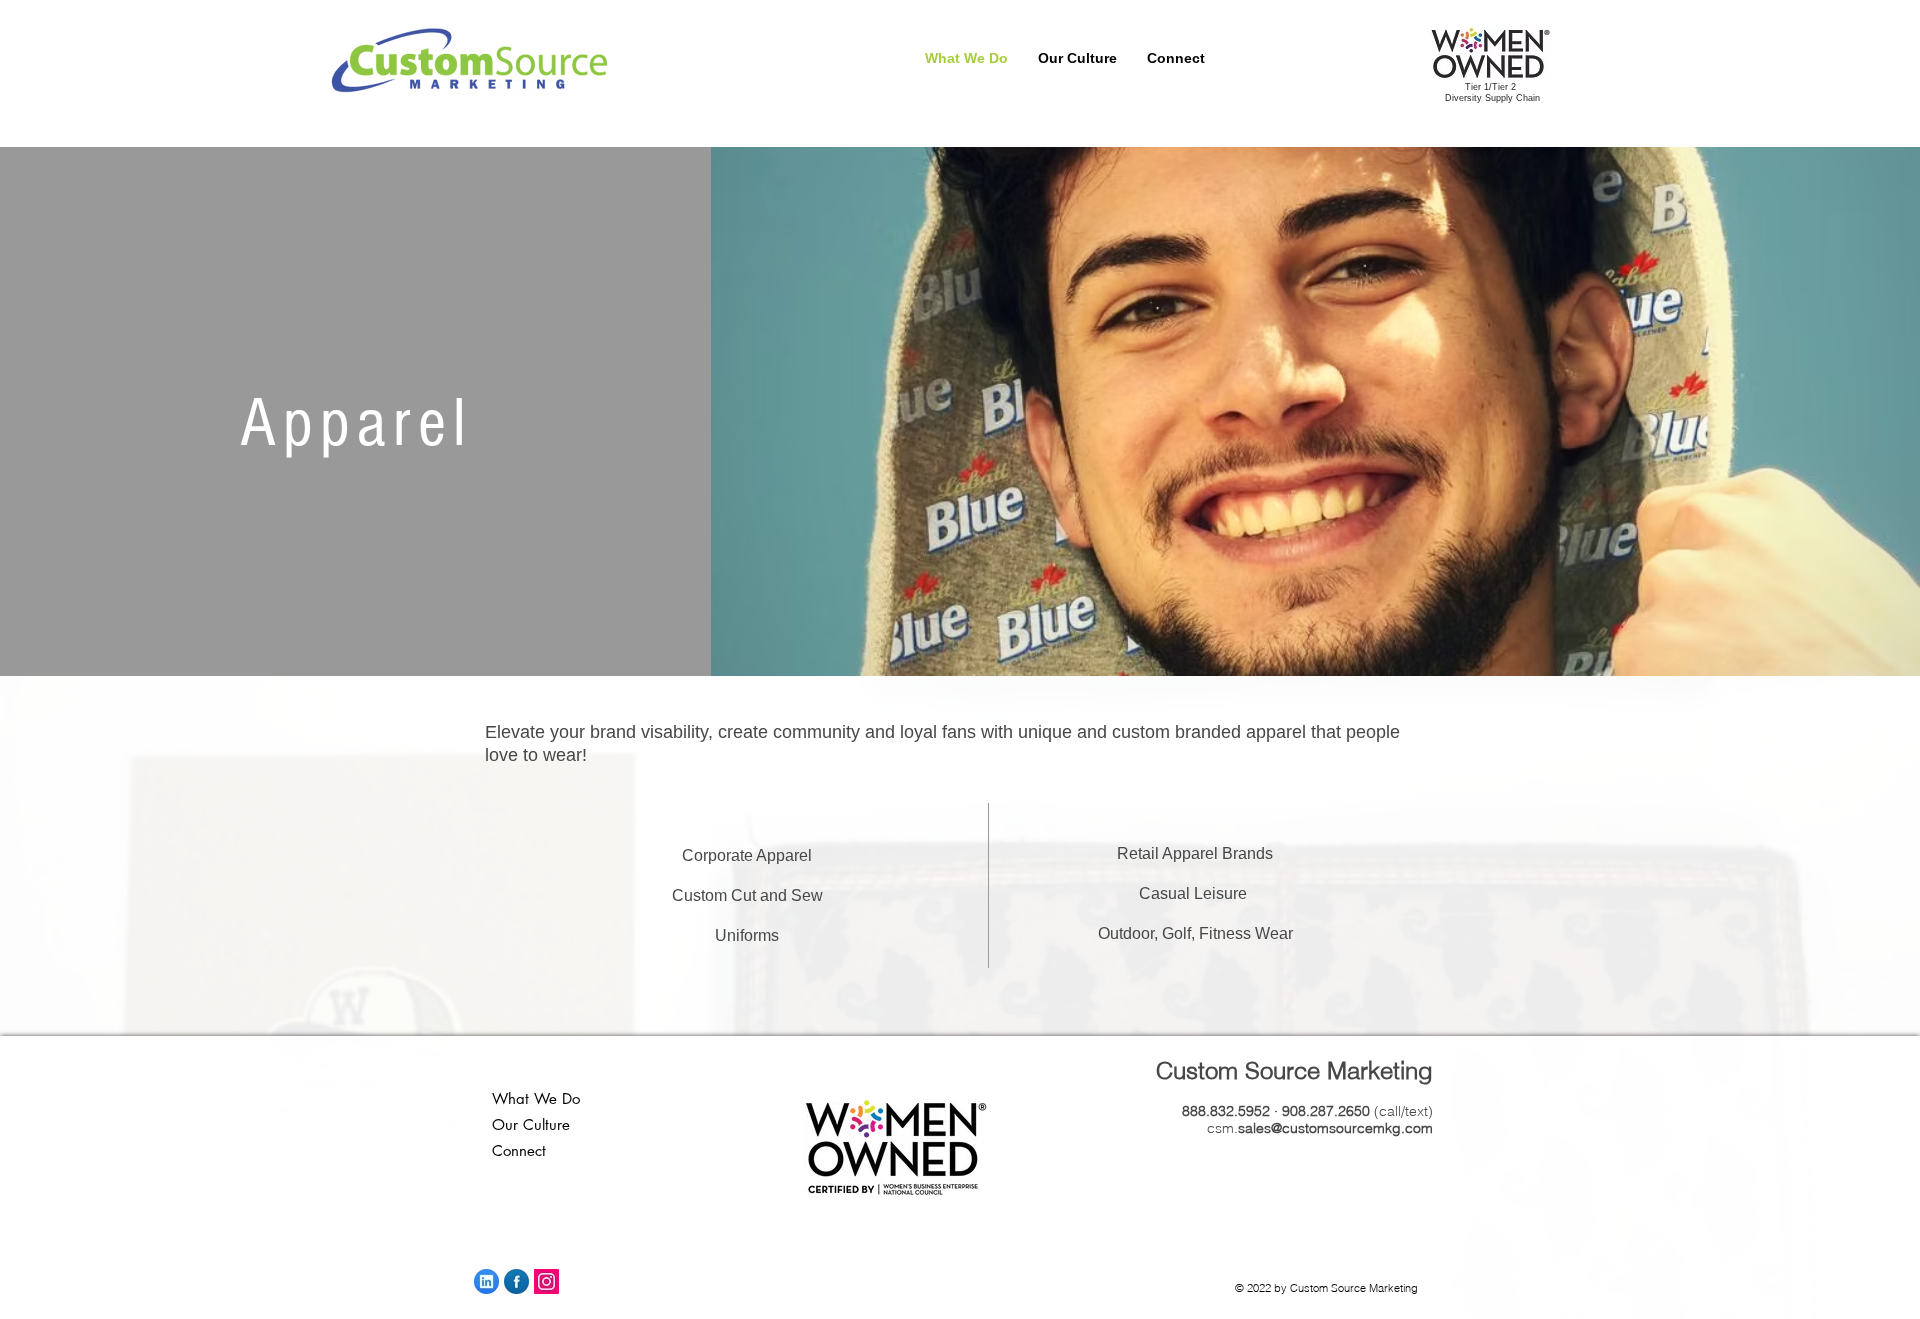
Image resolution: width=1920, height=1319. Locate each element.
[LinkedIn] (486, 1281)
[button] (1298, 58)
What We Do (536, 1098)
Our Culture (531, 1124)
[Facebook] (516, 1281)
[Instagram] (546, 1281)
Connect (519, 1150)
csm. (1320, 1128)
